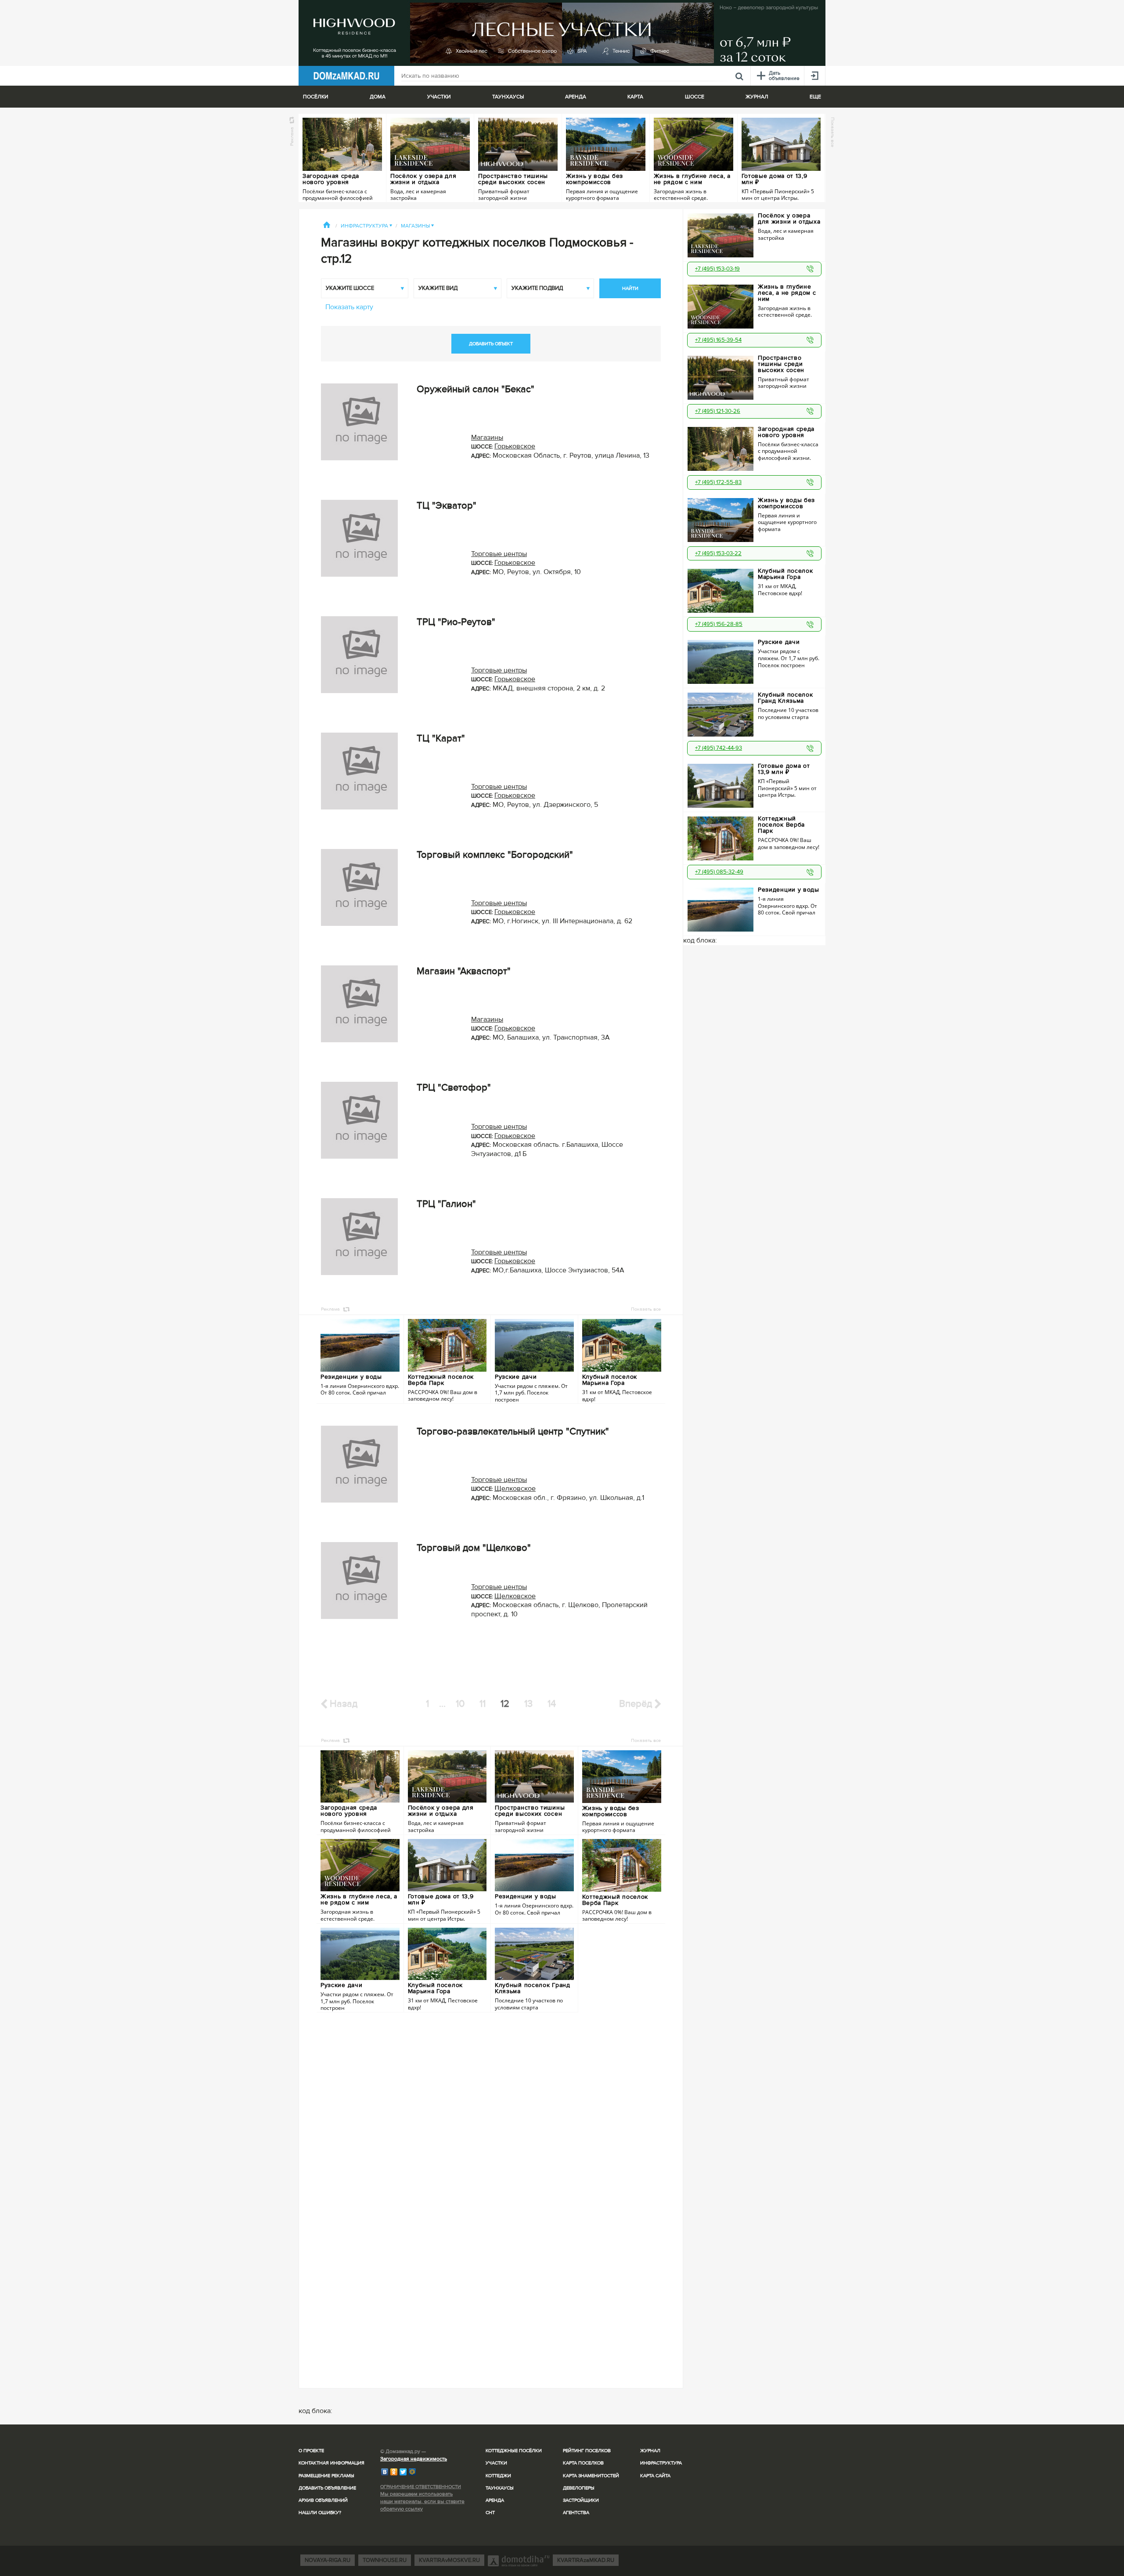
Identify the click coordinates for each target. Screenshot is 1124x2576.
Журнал (650, 2451)
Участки (496, 2463)
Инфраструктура (366, 226)
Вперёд (637, 1704)
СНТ (490, 2513)
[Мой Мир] (412, 2472)
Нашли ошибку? (320, 2513)
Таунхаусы (508, 97)
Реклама (292, 136)
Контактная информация (331, 2463)
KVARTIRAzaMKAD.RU (586, 2560)
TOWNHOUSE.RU (385, 2560)
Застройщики (581, 2500)
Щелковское (515, 1489)
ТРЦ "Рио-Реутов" (456, 622)
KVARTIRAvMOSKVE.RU (449, 2560)
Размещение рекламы (326, 2476)
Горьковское (515, 446)
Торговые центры (499, 554)
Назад (342, 1704)
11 (483, 1704)
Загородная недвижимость (414, 2459)
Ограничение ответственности (421, 2487)
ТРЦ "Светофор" (454, 1088)
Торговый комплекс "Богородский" (495, 855)
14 (552, 1704)
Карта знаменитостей (591, 2476)
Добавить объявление (327, 2488)
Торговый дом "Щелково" (474, 1548)
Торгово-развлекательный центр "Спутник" (513, 1432)
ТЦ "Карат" (441, 739)
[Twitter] (403, 2472)
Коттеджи (498, 2476)
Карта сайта (655, 2476)
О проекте (311, 2451)
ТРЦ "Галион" (446, 1204)
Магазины (417, 226)
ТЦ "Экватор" (447, 506)
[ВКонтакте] (385, 2472)
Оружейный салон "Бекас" (476, 389)
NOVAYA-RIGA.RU (328, 2560)
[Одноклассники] (394, 2472)
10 (460, 1704)
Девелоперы (579, 2488)
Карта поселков (583, 2463)
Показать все (833, 132)
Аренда (495, 2500)
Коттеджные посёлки (514, 2451)
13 (528, 1704)
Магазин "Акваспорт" (464, 971)
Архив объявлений (323, 2500)
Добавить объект (491, 344)
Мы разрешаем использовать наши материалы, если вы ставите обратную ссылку (422, 2502)
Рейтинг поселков (587, 2451)
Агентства (576, 2513)
